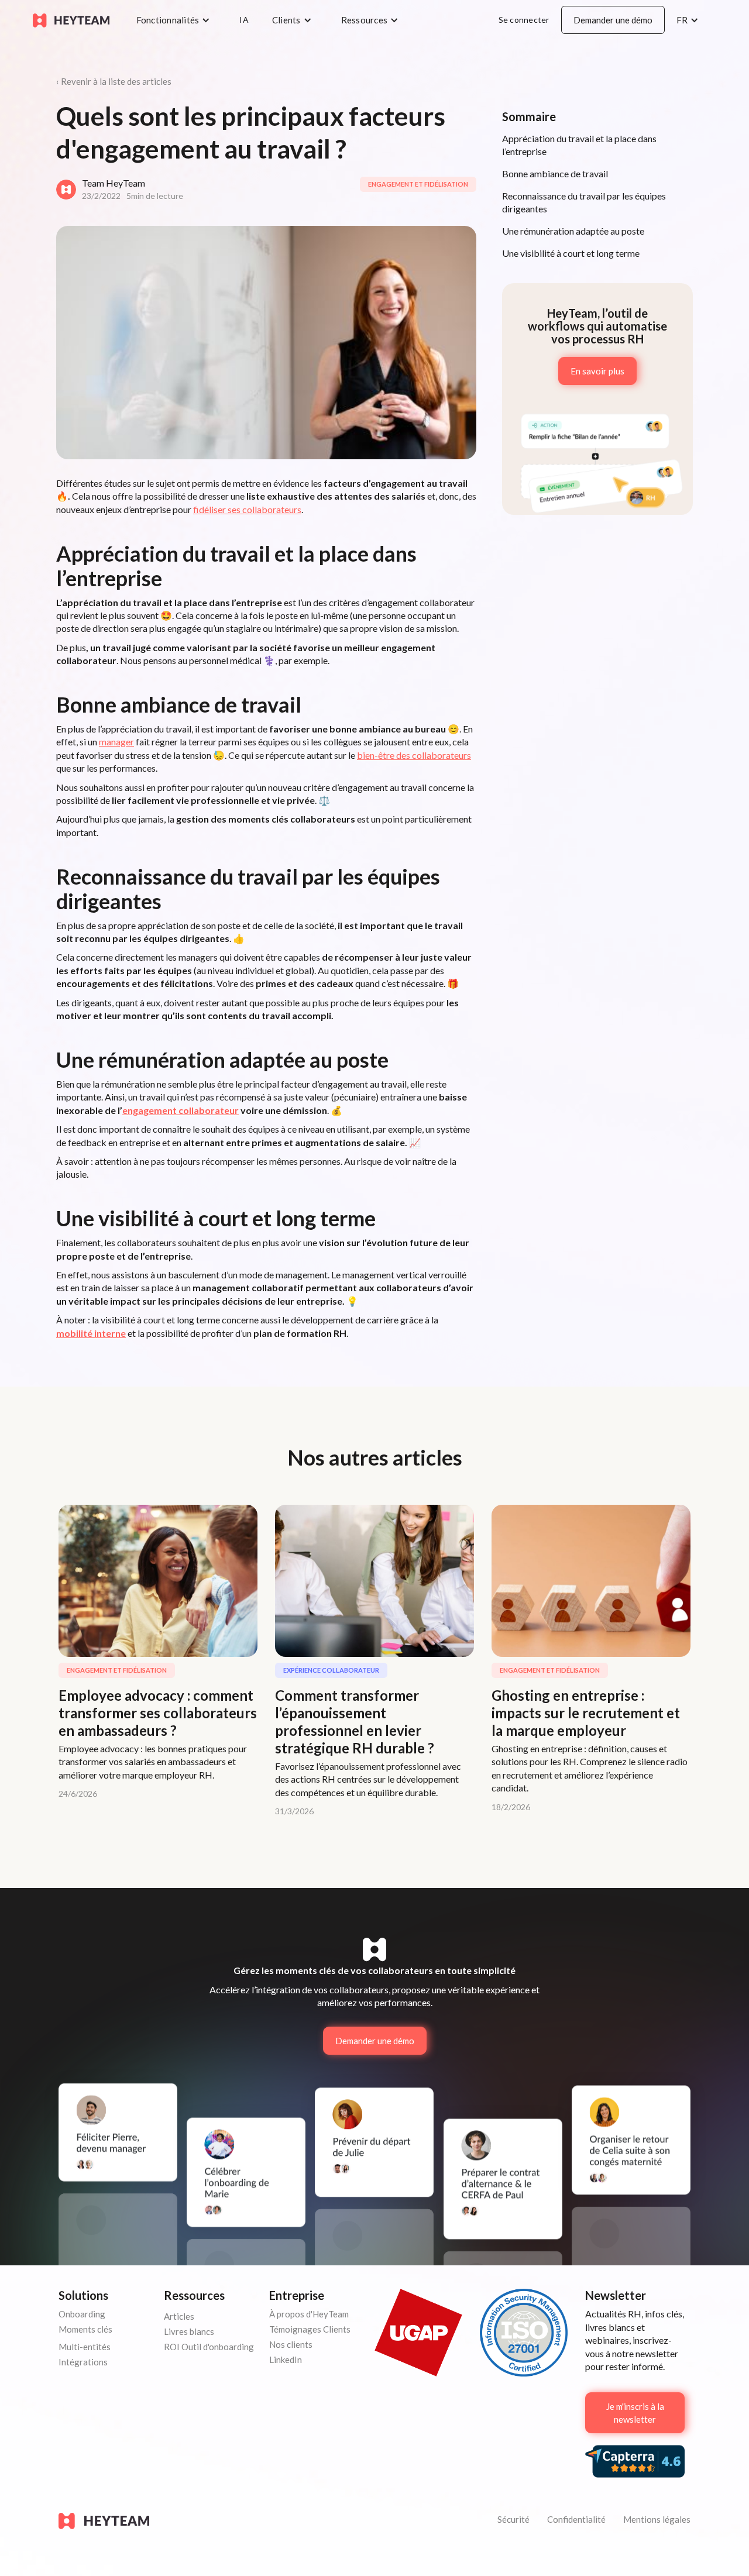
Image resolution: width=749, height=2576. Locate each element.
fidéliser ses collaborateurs (247, 509)
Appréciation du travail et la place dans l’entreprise (579, 145)
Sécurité (513, 2519)
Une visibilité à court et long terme (571, 253)
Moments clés (85, 2329)
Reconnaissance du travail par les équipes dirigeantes (584, 202)
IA (244, 20)
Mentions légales (657, 2519)
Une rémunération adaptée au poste (573, 231)
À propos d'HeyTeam (309, 2314)
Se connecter (524, 20)
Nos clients (291, 2344)
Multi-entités (85, 2347)
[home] (71, 20)
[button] (176, 20)
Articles (179, 2316)
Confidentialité (576, 2519)
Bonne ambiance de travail (555, 173)
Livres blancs (189, 2331)
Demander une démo (613, 20)
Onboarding (82, 2314)
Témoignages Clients (310, 2329)
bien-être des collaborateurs (414, 755)
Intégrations (83, 2362)
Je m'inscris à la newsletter (635, 2413)
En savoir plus (597, 371)
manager (116, 742)
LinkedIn (286, 2360)
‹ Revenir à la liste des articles (114, 81)
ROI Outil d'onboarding (209, 2347)
